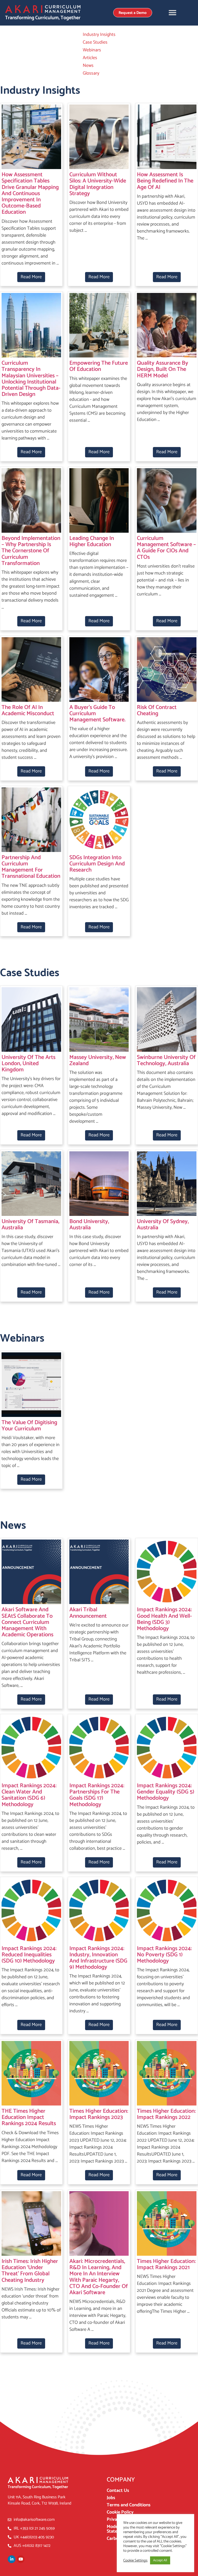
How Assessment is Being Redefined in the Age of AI (165, 181)
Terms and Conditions (129, 2505)
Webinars (92, 50)
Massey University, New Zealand (98, 1060)
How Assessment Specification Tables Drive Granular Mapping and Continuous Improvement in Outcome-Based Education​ (30, 193)
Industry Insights (99, 35)
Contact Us (118, 2491)
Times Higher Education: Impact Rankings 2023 (99, 2114)
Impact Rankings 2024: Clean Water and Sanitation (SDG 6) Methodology (29, 1795)
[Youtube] (21, 2559)
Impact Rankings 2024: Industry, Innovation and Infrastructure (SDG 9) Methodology (98, 1958)
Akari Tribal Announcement (88, 1613)
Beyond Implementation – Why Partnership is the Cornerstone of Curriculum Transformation (31, 551)
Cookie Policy (120, 2512)
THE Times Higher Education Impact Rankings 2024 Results (29, 2117)
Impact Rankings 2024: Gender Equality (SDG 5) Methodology (166, 1792)
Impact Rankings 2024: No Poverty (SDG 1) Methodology (164, 1955)
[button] (172, 13)
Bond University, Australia (89, 1225)
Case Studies (95, 42)
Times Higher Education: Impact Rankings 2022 (166, 2114)
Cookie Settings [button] (135, 2561)
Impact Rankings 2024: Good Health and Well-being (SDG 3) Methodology (164, 1619)
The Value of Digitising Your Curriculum (29, 1426)
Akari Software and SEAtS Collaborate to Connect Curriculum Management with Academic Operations (27, 1622)
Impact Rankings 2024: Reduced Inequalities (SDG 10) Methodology (29, 1955)
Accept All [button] (160, 2560)
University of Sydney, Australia (163, 1225)
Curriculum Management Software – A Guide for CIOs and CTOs (166, 548)
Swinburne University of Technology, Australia (166, 1060)
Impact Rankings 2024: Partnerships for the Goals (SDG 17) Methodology (97, 1795)
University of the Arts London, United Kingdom (28, 1064)
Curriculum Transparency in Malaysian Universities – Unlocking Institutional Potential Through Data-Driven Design (31, 379)
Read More (31, 277)
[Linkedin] (12, 2559)
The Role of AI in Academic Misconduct (28, 711)
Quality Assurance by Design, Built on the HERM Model (163, 369)
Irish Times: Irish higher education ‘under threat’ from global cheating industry (30, 2271)
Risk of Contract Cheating (157, 711)
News (88, 66)
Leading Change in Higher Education (92, 541)
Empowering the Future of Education (99, 366)
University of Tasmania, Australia (30, 1225)
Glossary (91, 73)
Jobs (111, 2498)
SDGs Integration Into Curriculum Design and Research (97, 864)
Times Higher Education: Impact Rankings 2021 (166, 2264)
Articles (90, 58)
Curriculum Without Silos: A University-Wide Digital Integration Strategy (98, 184)
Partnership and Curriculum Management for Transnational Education (31, 867)
